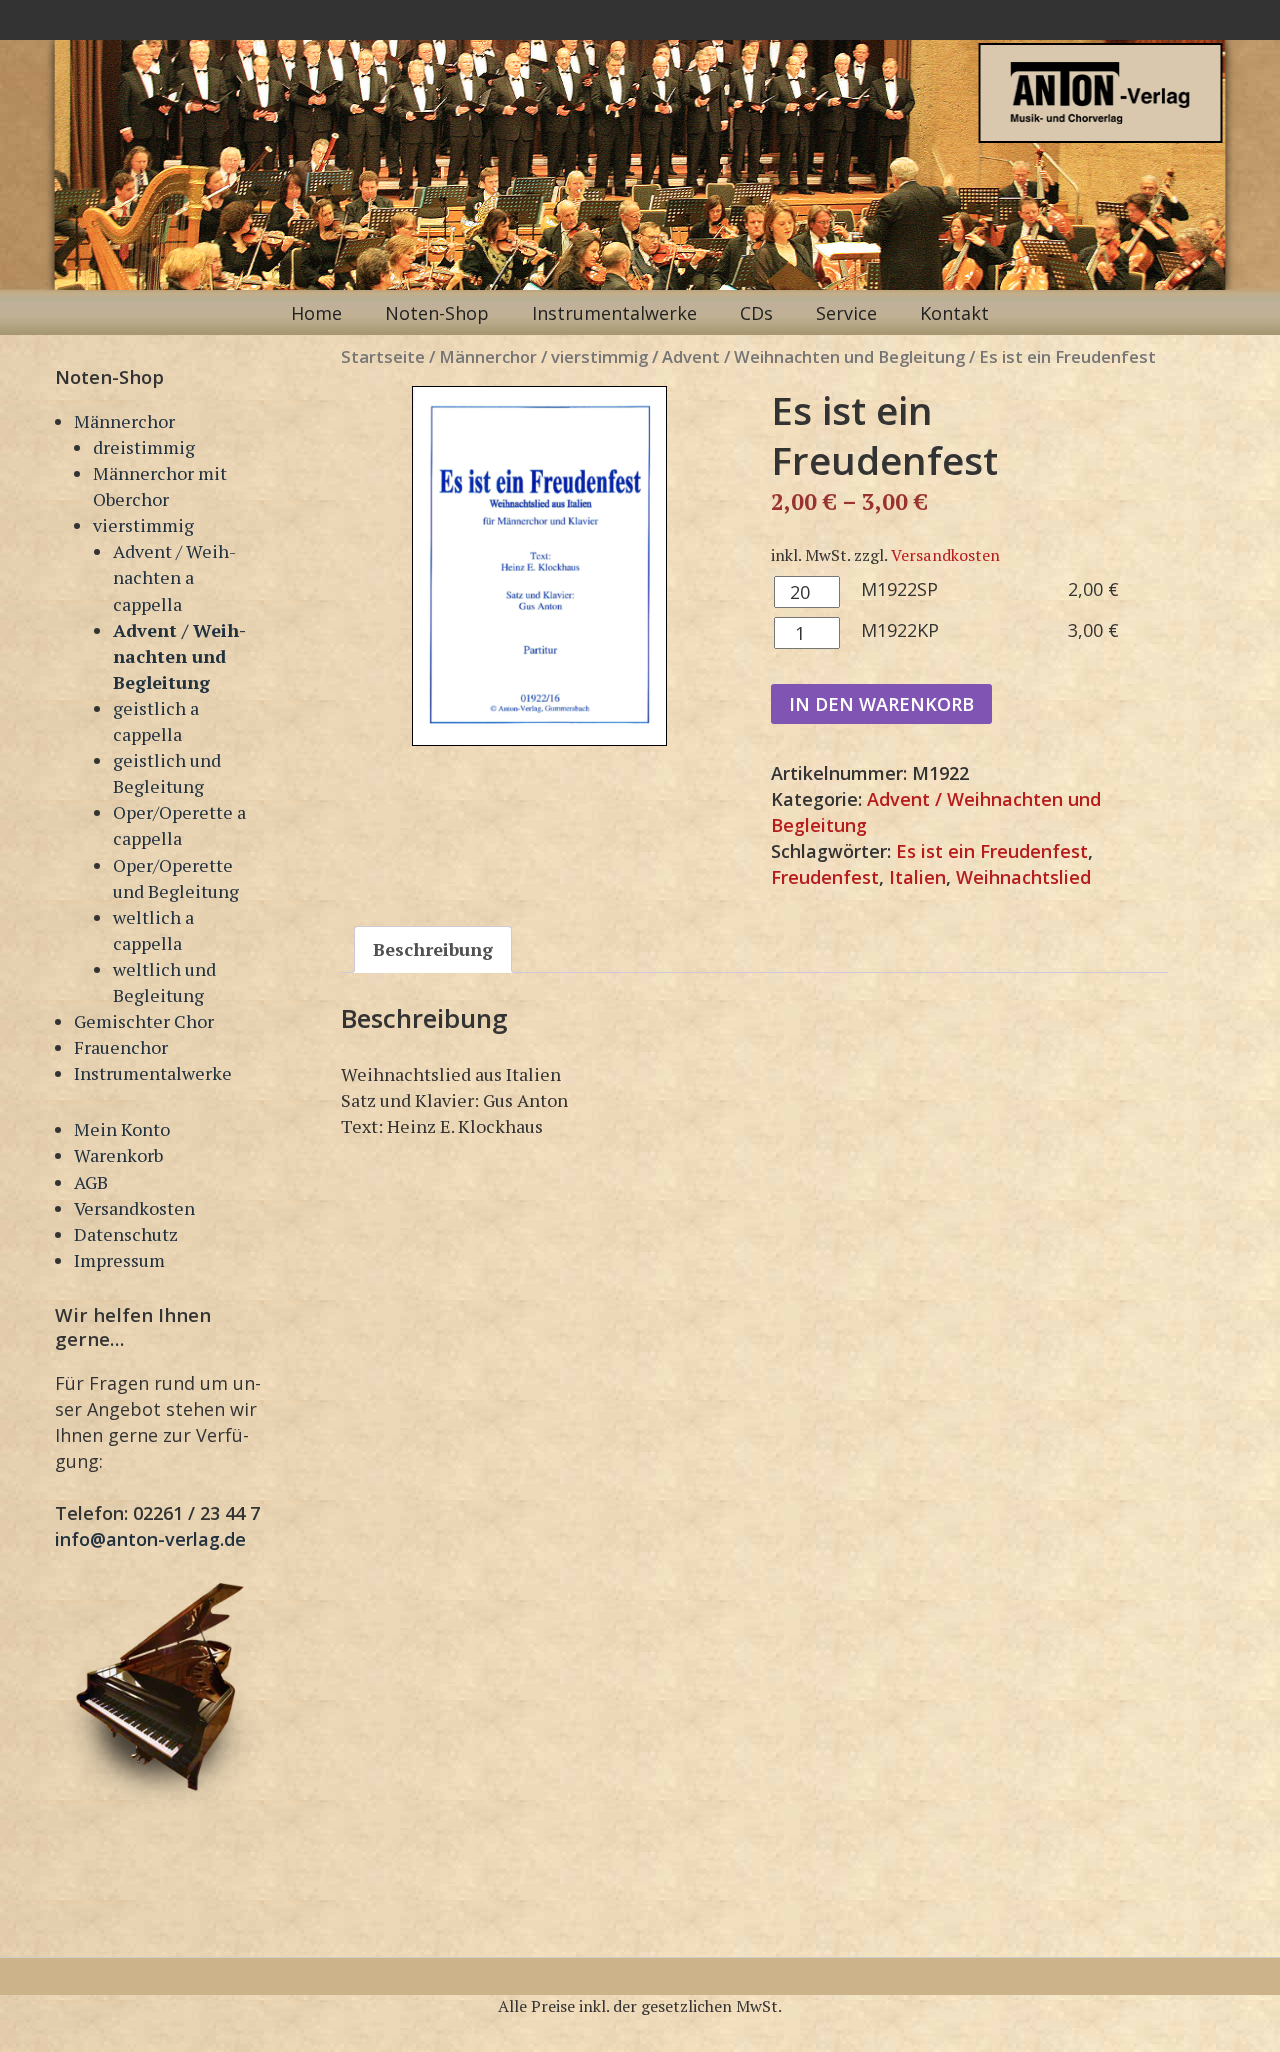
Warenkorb (118, 1155)
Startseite (383, 356)
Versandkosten (134, 1208)
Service (846, 313)
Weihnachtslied (1023, 877)
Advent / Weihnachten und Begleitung (179, 656)
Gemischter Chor (144, 1021)
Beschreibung (433, 949)
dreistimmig (144, 447)
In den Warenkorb (881, 704)
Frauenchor (121, 1047)
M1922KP (900, 630)
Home (316, 313)
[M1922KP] (539, 566)
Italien (917, 877)
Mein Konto (122, 1129)
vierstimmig (143, 525)
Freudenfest (825, 877)
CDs (756, 313)
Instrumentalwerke (614, 313)
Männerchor (124, 421)
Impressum (119, 1260)
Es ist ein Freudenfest (992, 851)
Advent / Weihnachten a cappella (174, 577)
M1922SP (899, 589)
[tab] (433, 949)
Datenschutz (126, 1234)
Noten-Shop (437, 313)
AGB (91, 1182)
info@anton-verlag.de (150, 1539)
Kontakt (954, 313)
